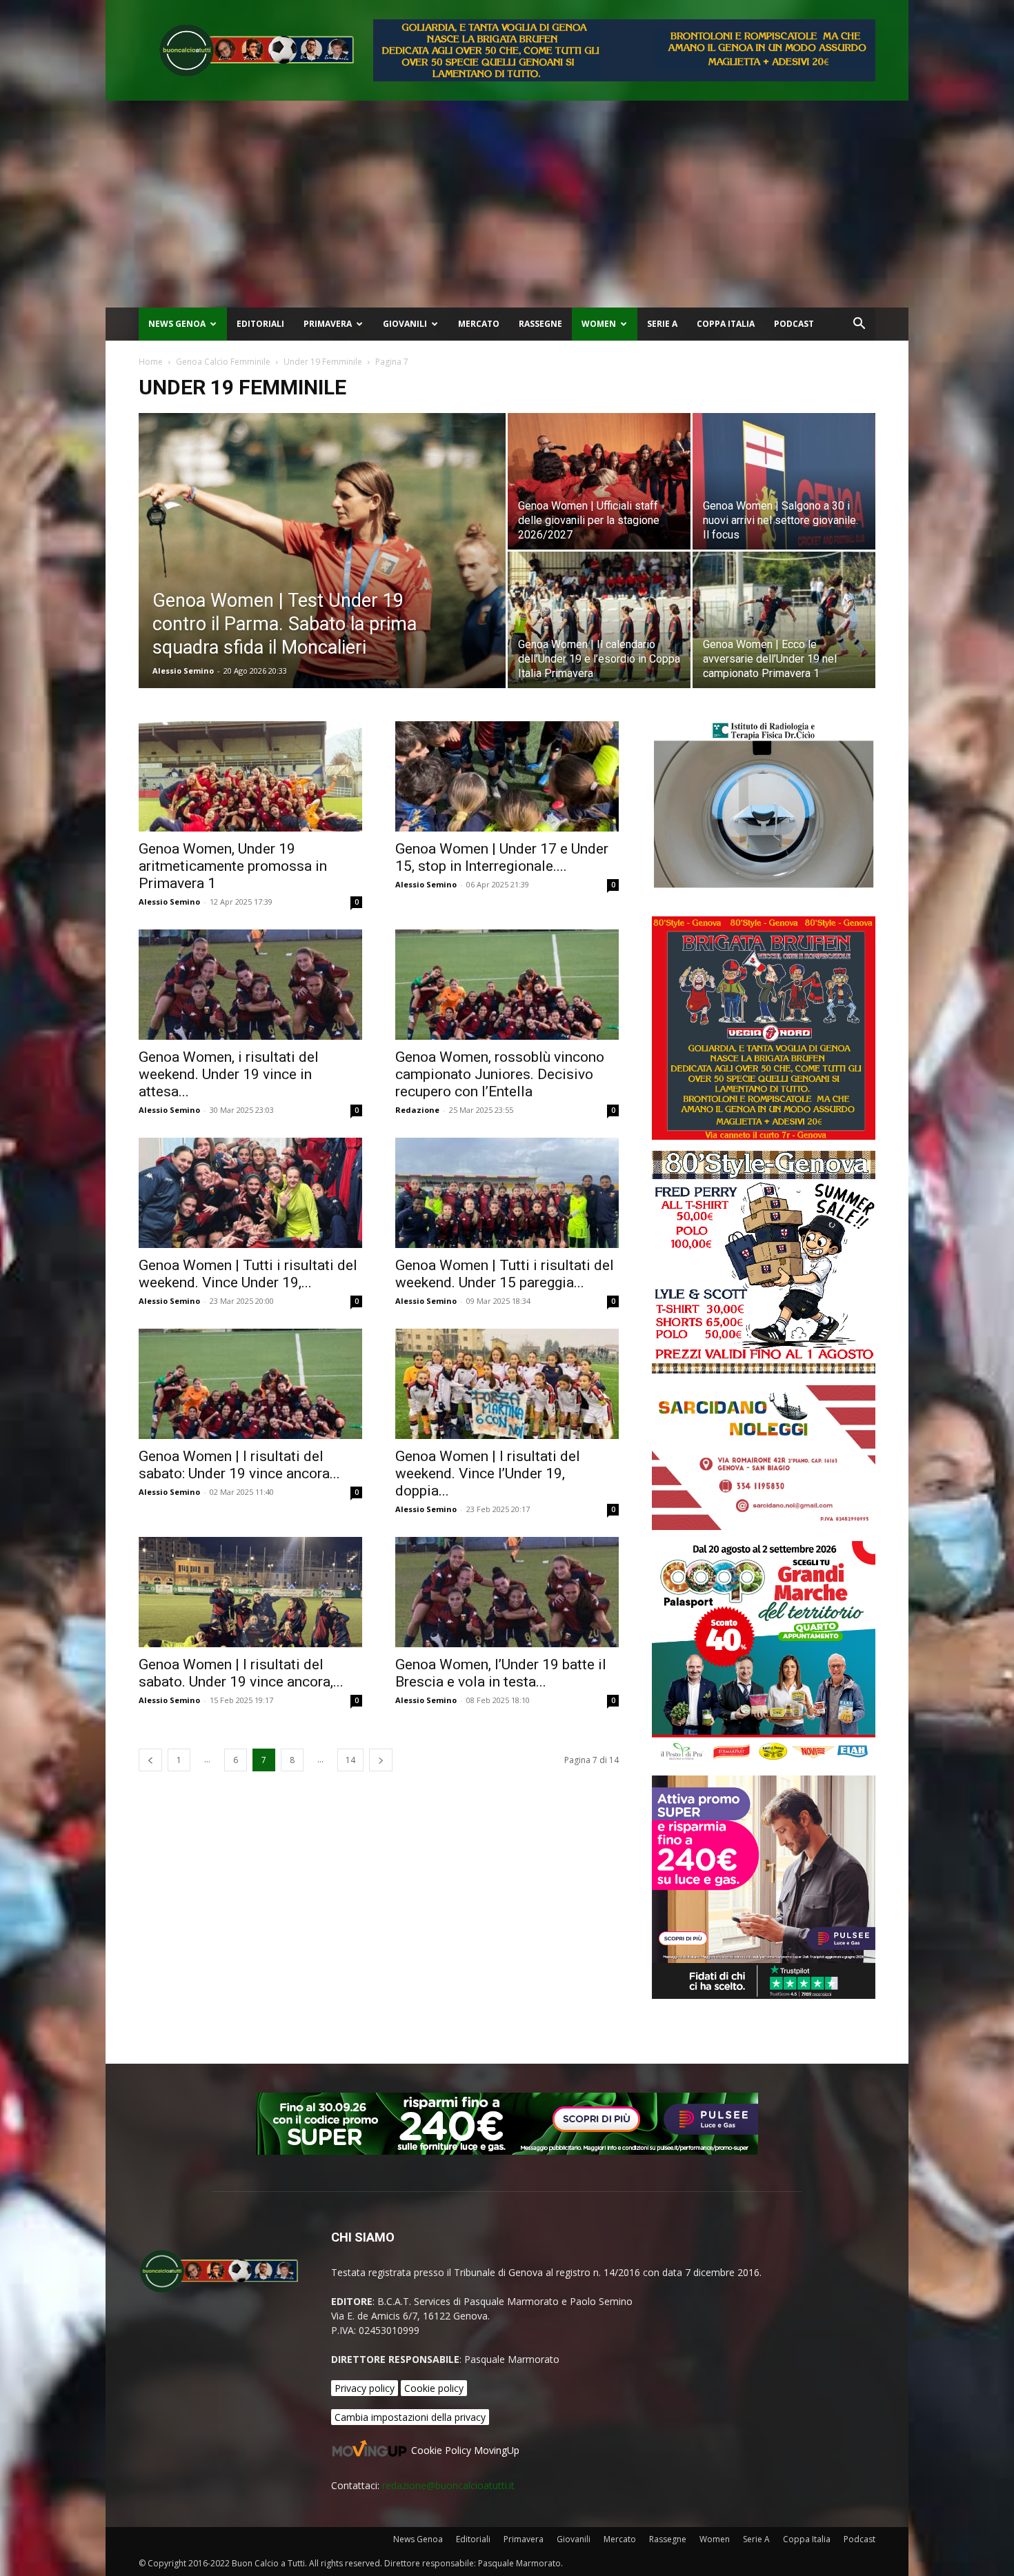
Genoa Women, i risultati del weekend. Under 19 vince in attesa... (229, 1074)
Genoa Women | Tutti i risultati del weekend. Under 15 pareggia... (505, 1274)
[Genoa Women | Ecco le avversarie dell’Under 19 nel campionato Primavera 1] (784, 620)
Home (151, 362)
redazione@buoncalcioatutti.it (448, 2485)
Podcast (794, 324)
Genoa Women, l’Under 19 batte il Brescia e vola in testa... (501, 1673)
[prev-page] (150, 1760)
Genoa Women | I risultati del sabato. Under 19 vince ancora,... (241, 1673)
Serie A (662, 324)
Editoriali (260, 324)
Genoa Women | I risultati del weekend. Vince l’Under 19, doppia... (488, 1473)
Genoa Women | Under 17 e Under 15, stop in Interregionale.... (502, 857)
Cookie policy (434, 2388)
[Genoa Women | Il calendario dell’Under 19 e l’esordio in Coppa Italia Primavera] (599, 620)
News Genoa (177, 324)
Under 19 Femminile (323, 362)
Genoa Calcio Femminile (223, 362)
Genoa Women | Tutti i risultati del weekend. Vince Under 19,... (248, 1274)
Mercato (479, 324)
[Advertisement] (507, 204)
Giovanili (405, 324)
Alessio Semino (183, 671)
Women (599, 324)
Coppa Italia (726, 324)
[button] (859, 325)
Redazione (417, 1110)
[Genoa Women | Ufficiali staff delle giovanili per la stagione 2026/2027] (599, 481)
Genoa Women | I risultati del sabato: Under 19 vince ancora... (239, 1465)
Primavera (328, 324)
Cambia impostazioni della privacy (410, 2417)
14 (350, 1760)
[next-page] (381, 1760)
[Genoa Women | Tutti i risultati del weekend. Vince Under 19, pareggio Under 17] (250, 1193)
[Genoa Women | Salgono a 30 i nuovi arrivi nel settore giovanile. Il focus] (784, 481)
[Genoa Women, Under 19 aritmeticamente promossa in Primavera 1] (250, 776)
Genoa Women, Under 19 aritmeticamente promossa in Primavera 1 (233, 866)
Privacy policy (365, 2388)
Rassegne (540, 324)
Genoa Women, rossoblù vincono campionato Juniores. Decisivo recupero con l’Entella (500, 1074)
